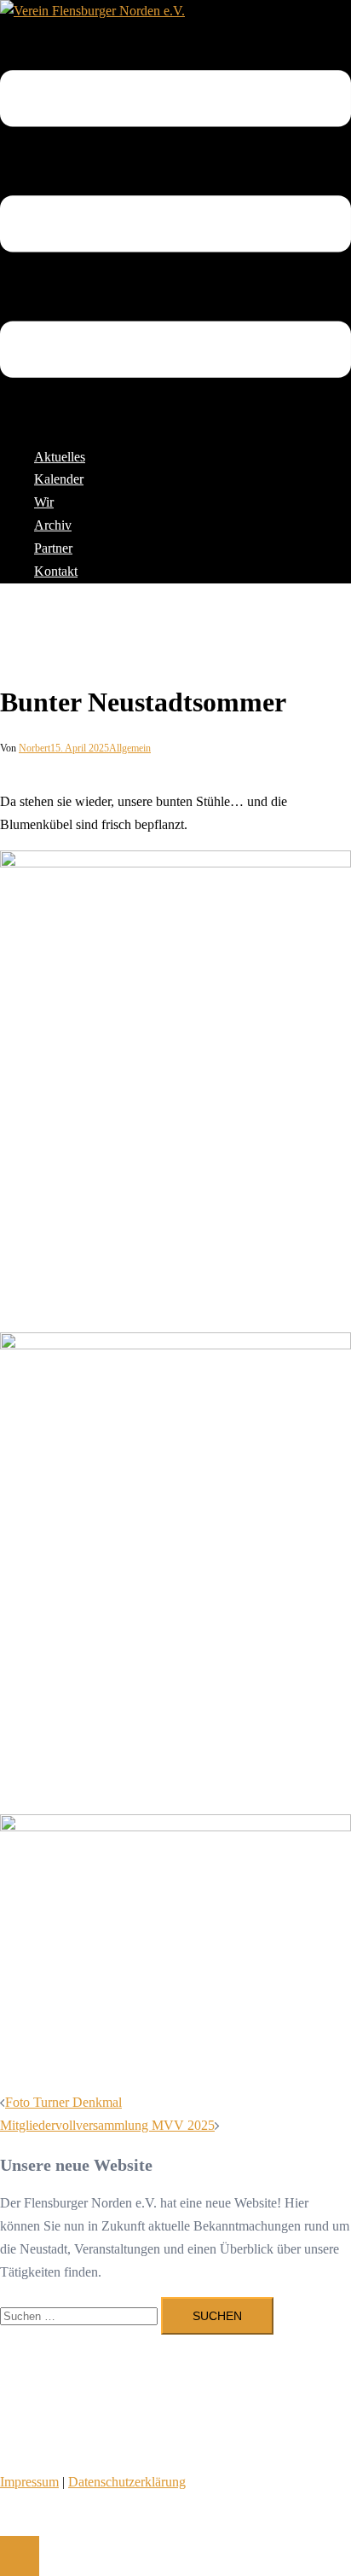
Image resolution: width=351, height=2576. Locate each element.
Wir (44, 502)
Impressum (29, 2482)
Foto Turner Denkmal (63, 2102)
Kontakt (56, 571)
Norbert (35, 748)
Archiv (53, 525)
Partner (53, 548)
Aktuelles (60, 457)
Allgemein (130, 748)
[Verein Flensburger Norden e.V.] (92, 11)
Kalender (59, 479)
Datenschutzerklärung (127, 2482)
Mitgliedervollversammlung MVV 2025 (107, 2125)
